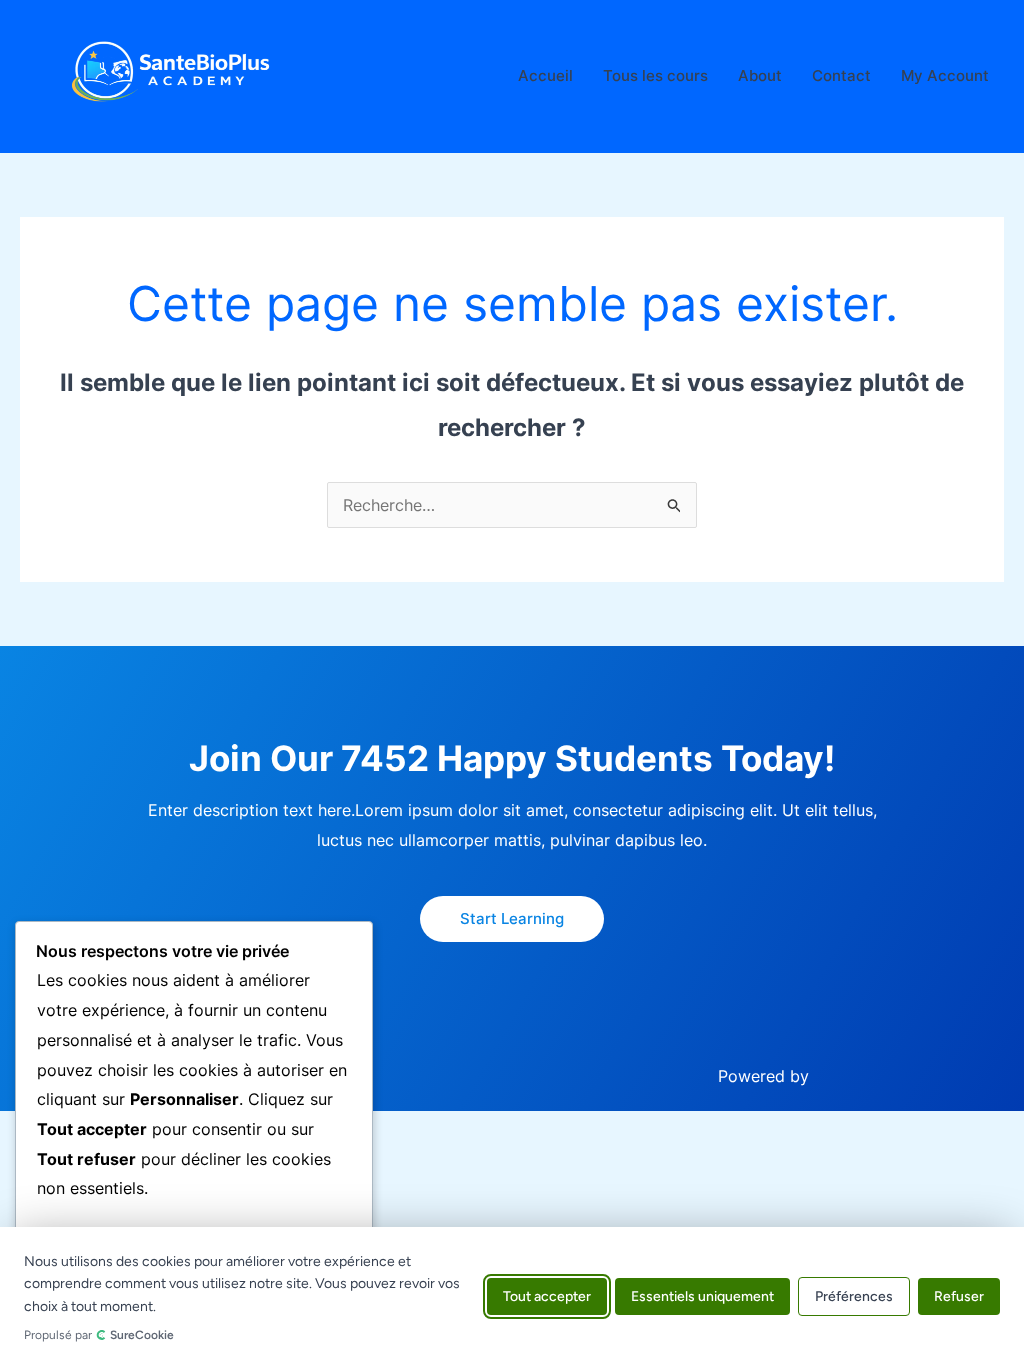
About (760, 75)
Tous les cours (655, 75)
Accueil (545, 75)
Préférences (854, 1296)
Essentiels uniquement (702, 1296)
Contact (841, 75)
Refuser (959, 1296)
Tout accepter (547, 1296)
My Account (945, 75)
